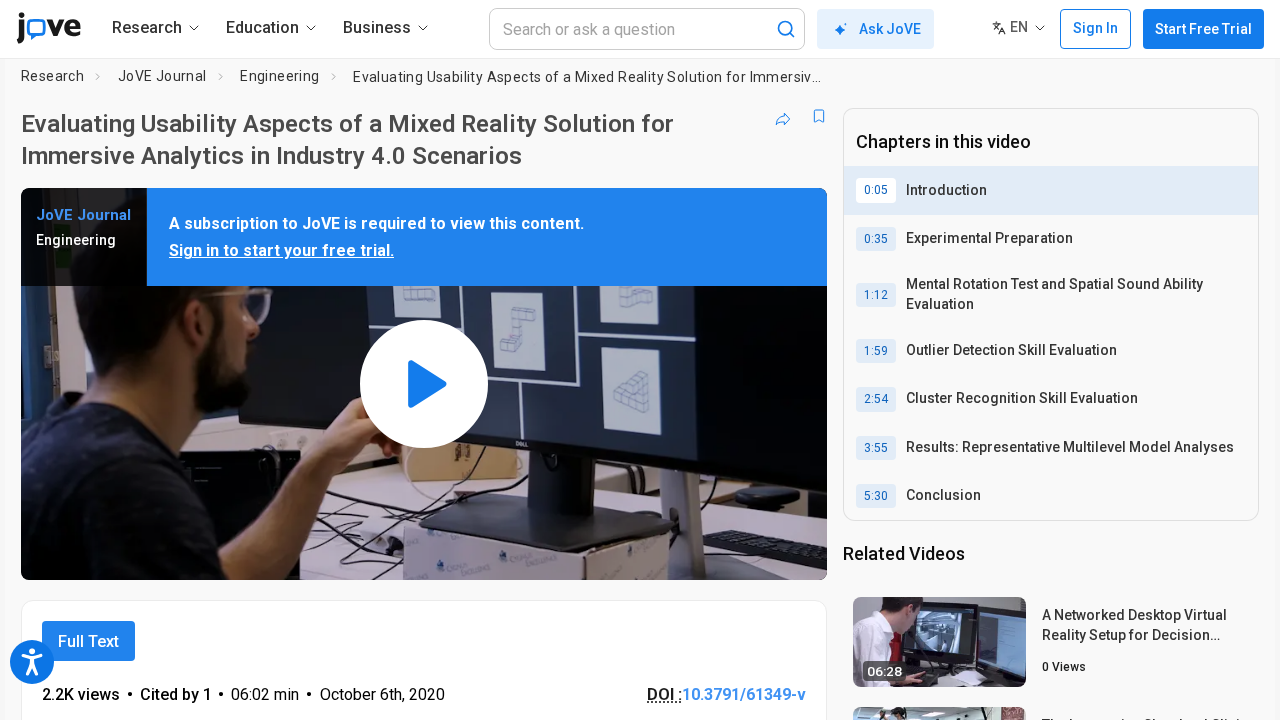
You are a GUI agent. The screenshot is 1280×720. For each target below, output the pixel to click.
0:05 (876, 190)
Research (52, 76)
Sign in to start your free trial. (281, 250)
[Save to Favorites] (819, 116)
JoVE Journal (162, 76)
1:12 (876, 295)
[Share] (783, 116)
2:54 (876, 399)
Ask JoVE (890, 29)
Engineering (279, 76)
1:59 (876, 351)
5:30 (876, 496)
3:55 (876, 448)
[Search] (786, 29)
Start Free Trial (1203, 29)
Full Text (88, 641)
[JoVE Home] (48, 28)
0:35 (876, 239)
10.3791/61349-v (744, 694)
